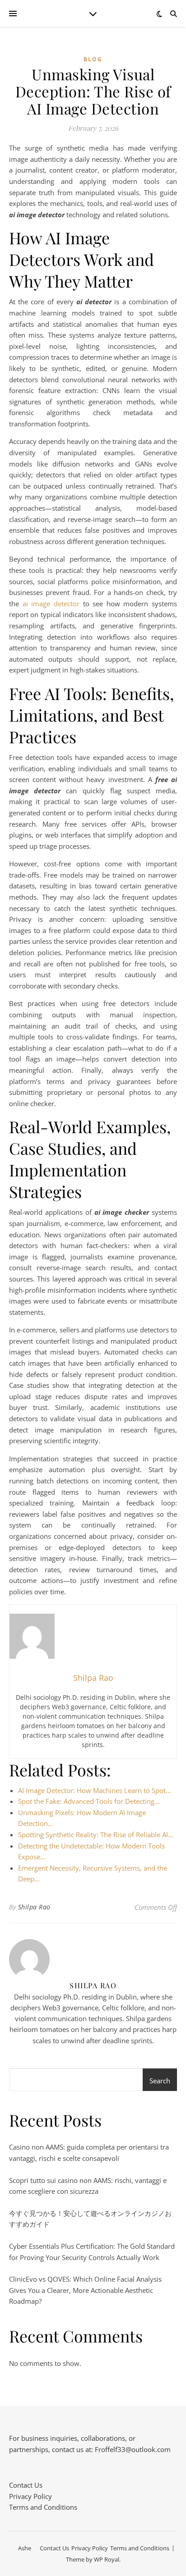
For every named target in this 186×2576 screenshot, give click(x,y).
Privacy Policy (30, 2496)
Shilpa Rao (34, 1907)
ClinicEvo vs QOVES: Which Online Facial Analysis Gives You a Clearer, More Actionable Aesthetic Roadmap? (85, 2290)
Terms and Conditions (43, 2507)
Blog (93, 59)
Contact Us (26, 2485)
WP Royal (107, 2559)
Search (160, 2081)
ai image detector (51, 604)
